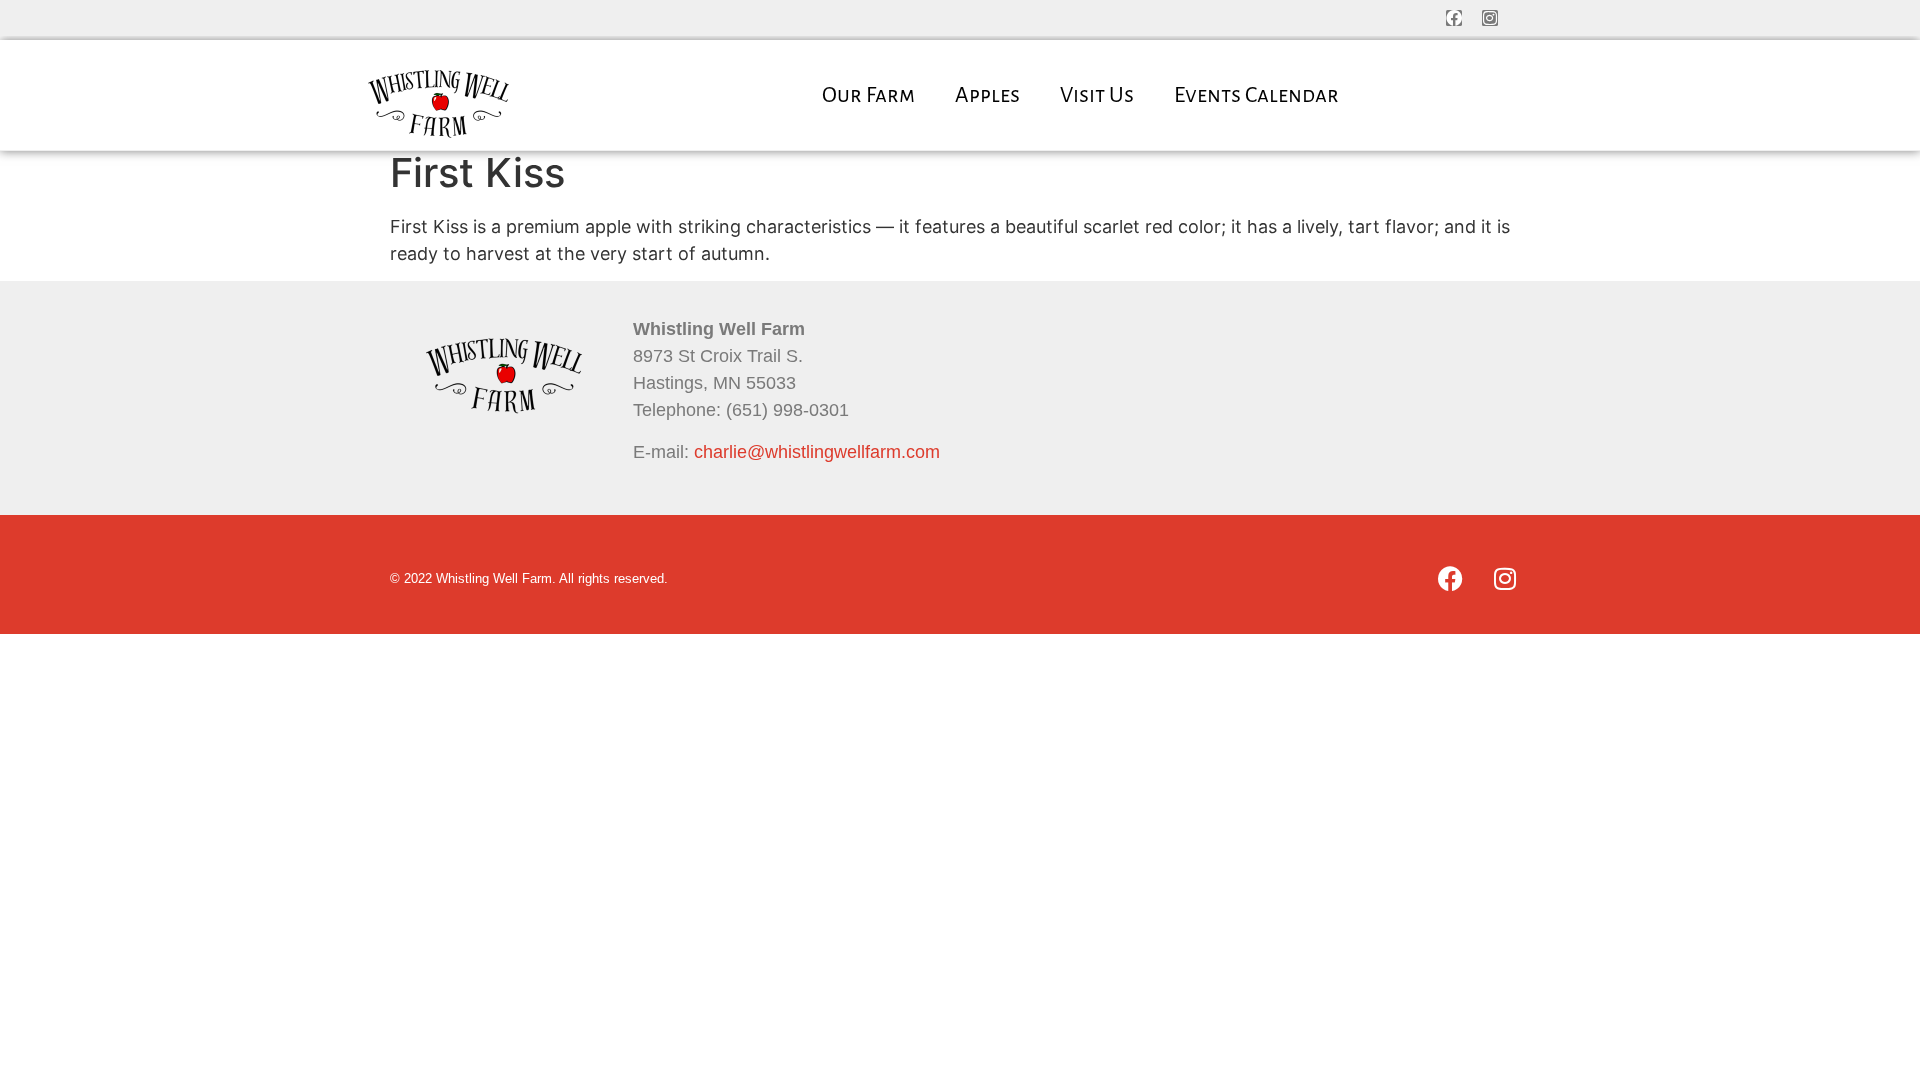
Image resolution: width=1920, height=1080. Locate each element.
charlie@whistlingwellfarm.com (817, 452)
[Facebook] (1454, 18)
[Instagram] (1490, 18)
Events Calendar (1256, 95)
